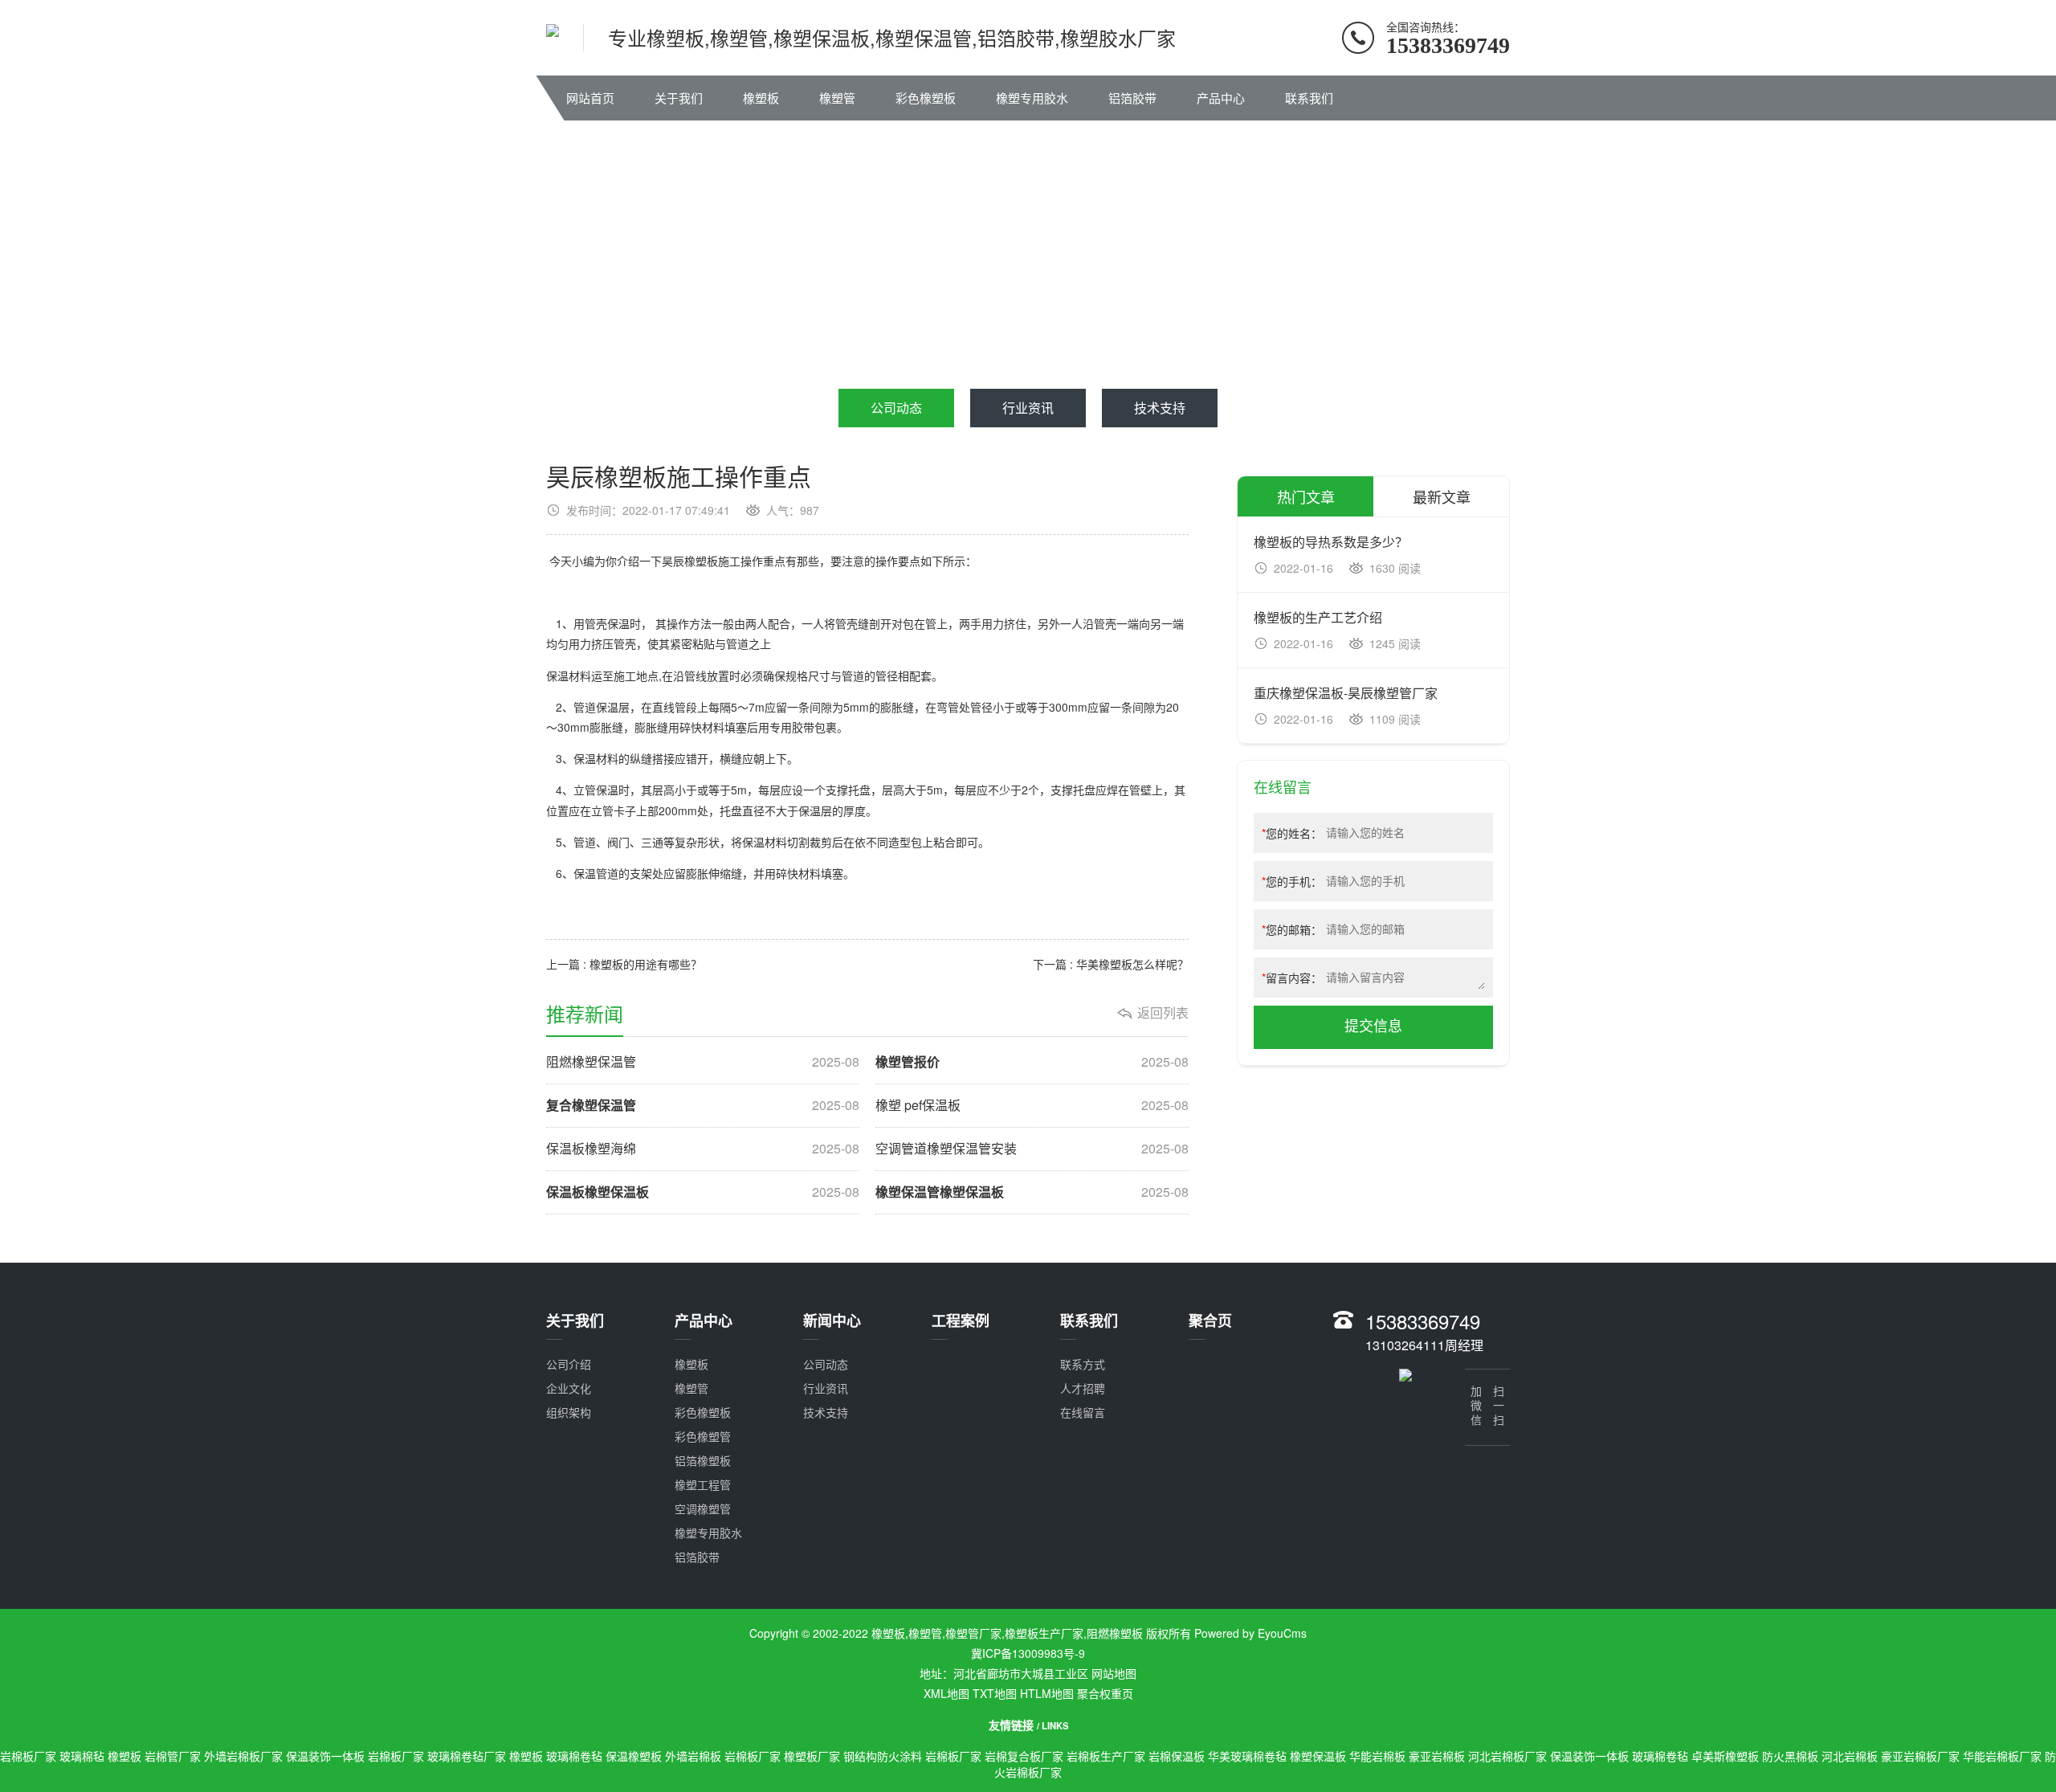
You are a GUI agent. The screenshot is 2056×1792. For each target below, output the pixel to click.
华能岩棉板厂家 (2002, 1756)
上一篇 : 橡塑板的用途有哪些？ (648, 964)
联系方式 (1083, 1364)
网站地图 (1114, 1673)
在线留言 (1083, 1412)
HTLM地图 (1047, 1693)
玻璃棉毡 (82, 1756)
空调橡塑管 (703, 1508)
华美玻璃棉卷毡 (1247, 1756)
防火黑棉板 (1790, 1756)
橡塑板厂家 (812, 1756)
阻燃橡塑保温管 (703, 1062)
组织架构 (569, 1412)
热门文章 (1306, 496)
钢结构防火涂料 (883, 1756)
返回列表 (1163, 1013)
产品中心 (1221, 98)
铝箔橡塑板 (703, 1460)
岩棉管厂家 (173, 1756)
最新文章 (1442, 496)
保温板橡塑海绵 (703, 1149)
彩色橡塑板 (926, 98)
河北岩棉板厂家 (1507, 1756)
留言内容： (1292, 978)
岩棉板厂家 (28, 1756)
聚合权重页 (1105, 1693)
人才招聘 (1083, 1388)
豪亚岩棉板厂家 (1920, 1756)
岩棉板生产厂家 (1106, 1756)
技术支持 (1160, 408)
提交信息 (1373, 1027)
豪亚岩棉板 (1437, 1756)
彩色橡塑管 (703, 1436)
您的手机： (1292, 881)
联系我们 (1309, 98)
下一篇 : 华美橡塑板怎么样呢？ (1111, 964)
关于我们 (679, 98)
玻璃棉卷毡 (574, 1756)
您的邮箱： (1292, 929)
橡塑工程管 (703, 1484)
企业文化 (569, 1388)
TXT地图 (995, 1693)
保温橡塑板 (634, 1756)
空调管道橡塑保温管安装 (1032, 1149)
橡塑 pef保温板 (1032, 1105)
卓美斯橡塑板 (1725, 1756)
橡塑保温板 (1318, 1756)
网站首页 (590, 98)
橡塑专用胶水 (1032, 98)
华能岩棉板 (1377, 1756)
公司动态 (896, 408)
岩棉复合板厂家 (1024, 1756)
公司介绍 (569, 1364)
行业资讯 (1028, 408)
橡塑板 (761, 98)
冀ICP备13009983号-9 (1028, 1653)
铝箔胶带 (1132, 98)
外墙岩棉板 (693, 1756)
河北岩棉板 (1850, 1756)
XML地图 (946, 1693)
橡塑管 (837, 98)
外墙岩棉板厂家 (243, 1756)
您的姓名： (1292, 833)
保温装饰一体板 (325, 1756)
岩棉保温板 (1177, 1756)
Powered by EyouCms (1249, 1633)
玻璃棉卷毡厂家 (467, 1756)
